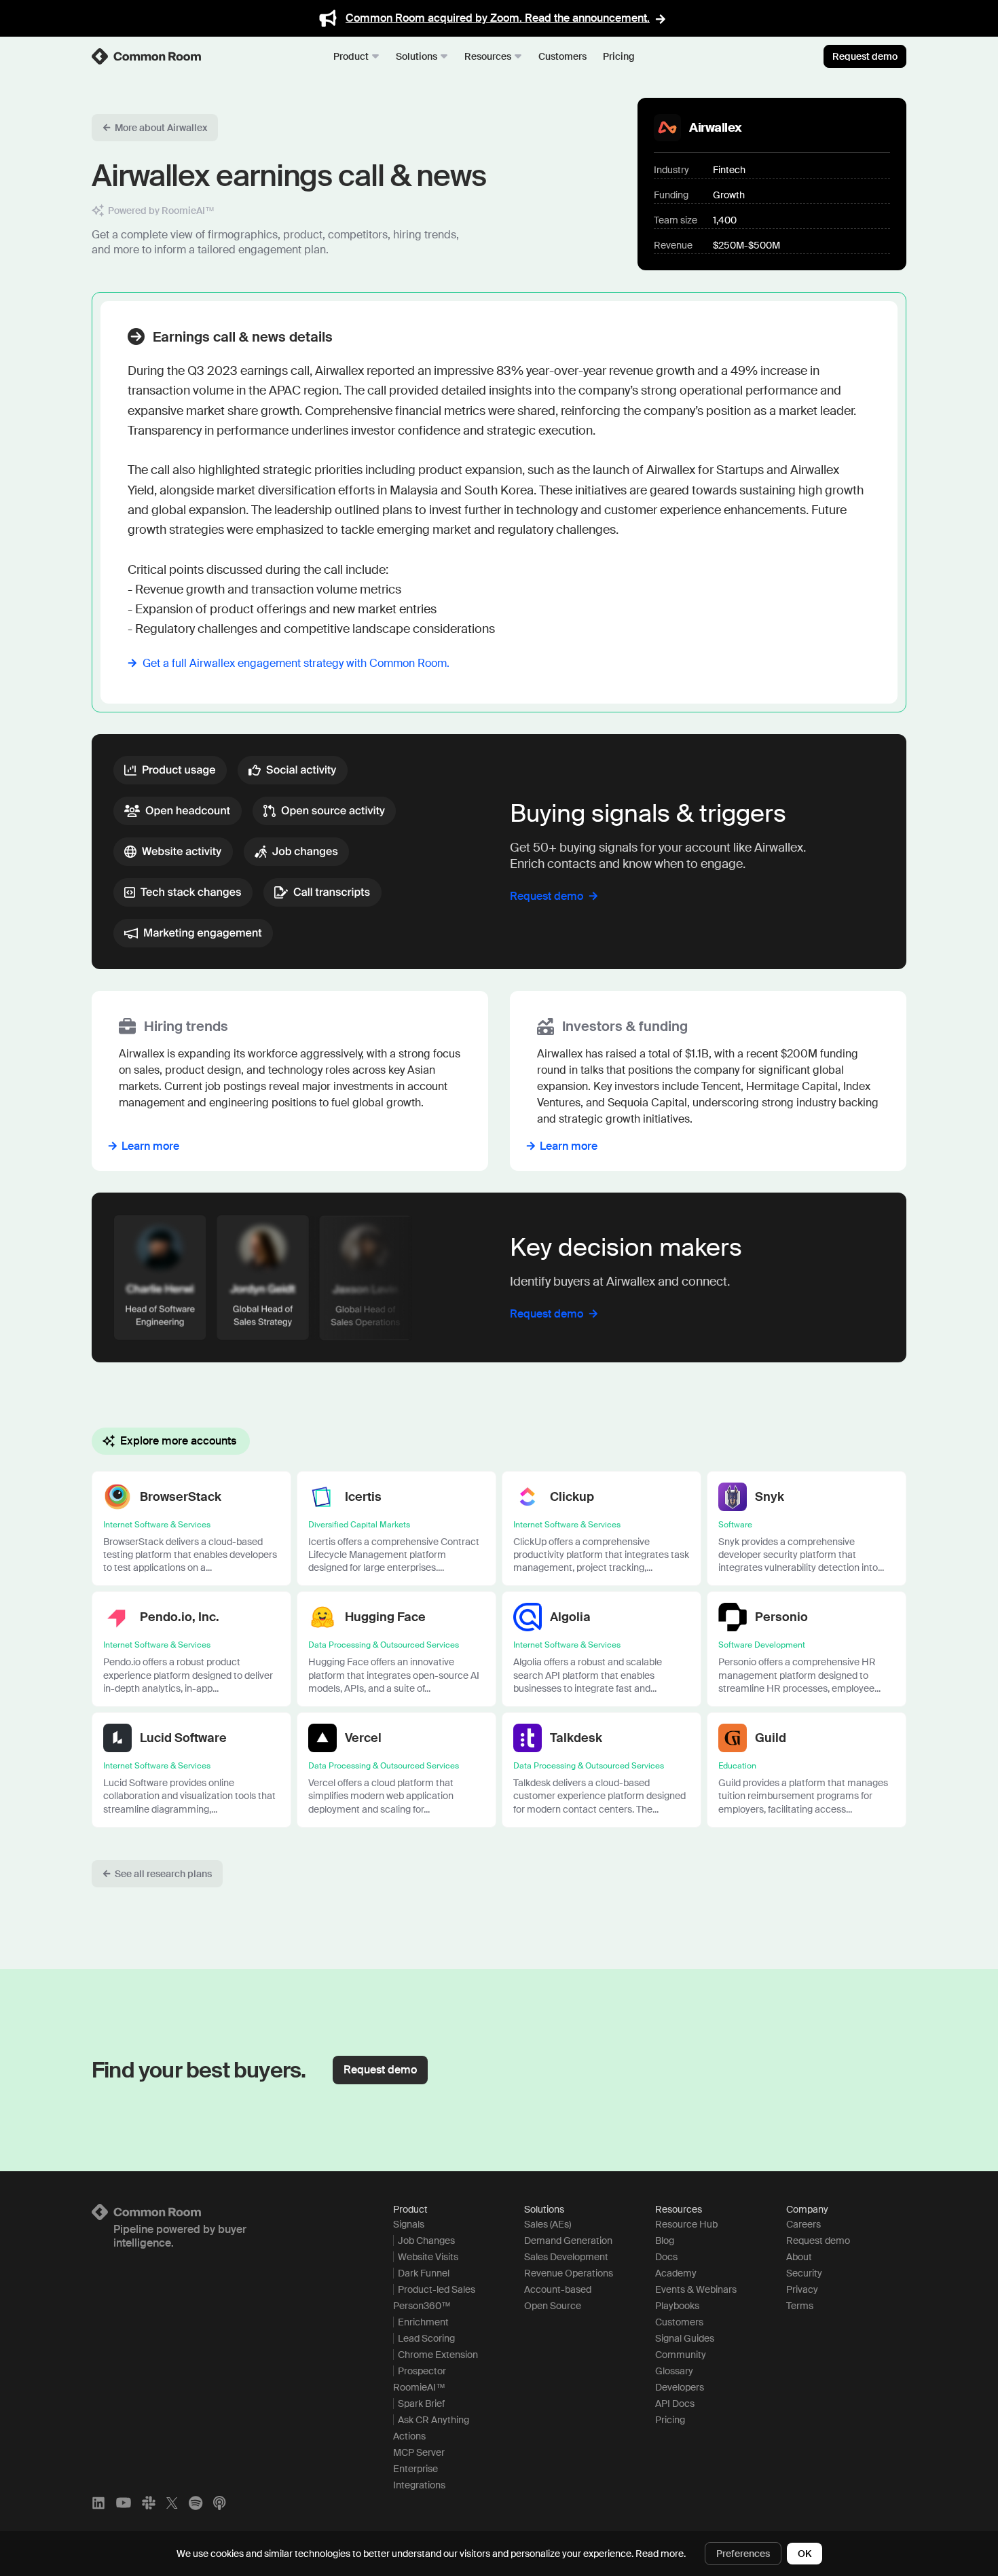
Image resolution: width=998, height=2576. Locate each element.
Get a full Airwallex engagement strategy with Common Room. (296, 663)
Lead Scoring (426, 2338)
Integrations (419, 2485)
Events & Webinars (696, 2289)
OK (805, 2554)
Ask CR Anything (433, 2420)
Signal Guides (685, 2338)
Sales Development (566, 2257)
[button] (155, 128)
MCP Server (419, 2452)
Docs (666, 2257)
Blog (665, 2241)
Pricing (619, 56)
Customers (562, 56)
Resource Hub (686, 2224)
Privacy (802, 2289)
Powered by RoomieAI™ (161, 211)
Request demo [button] (380, 2070)
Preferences (743, 2554)
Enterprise (415, 2469)
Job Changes (426, 2241)
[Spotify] (196, 2503)
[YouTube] (124, 2503)
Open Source (553, 2306)
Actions (409, 2436)
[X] (172, 2503)
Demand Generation (568, 2241)
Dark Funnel (424, 2273)
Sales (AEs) (548, 2224)
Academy (676, 2273)
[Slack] (149, 2503)
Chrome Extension (438, 2355)
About (799, 2257)
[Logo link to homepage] (226, 2212)
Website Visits (428, 2257)
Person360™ (422, 2306)
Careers (803, 2224)
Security (804, 2273)
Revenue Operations (569, 2273)
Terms (800, 2306)
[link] (147, 56)
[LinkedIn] (98, 2503)
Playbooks (677, 2306)
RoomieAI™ (419, 2387)
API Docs (675, 2403)
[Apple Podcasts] (219, 2503)
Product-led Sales (437, 2289)
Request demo (865, 56)
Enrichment (423, 2322)
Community (681, 2355)
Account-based (558, 2289)
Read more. (661, 2554)
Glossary (674, 2371)
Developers (680, 2387)
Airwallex (716, 128)
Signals (409, 2224)
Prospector (422, 2371)
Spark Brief (421, 2403)
